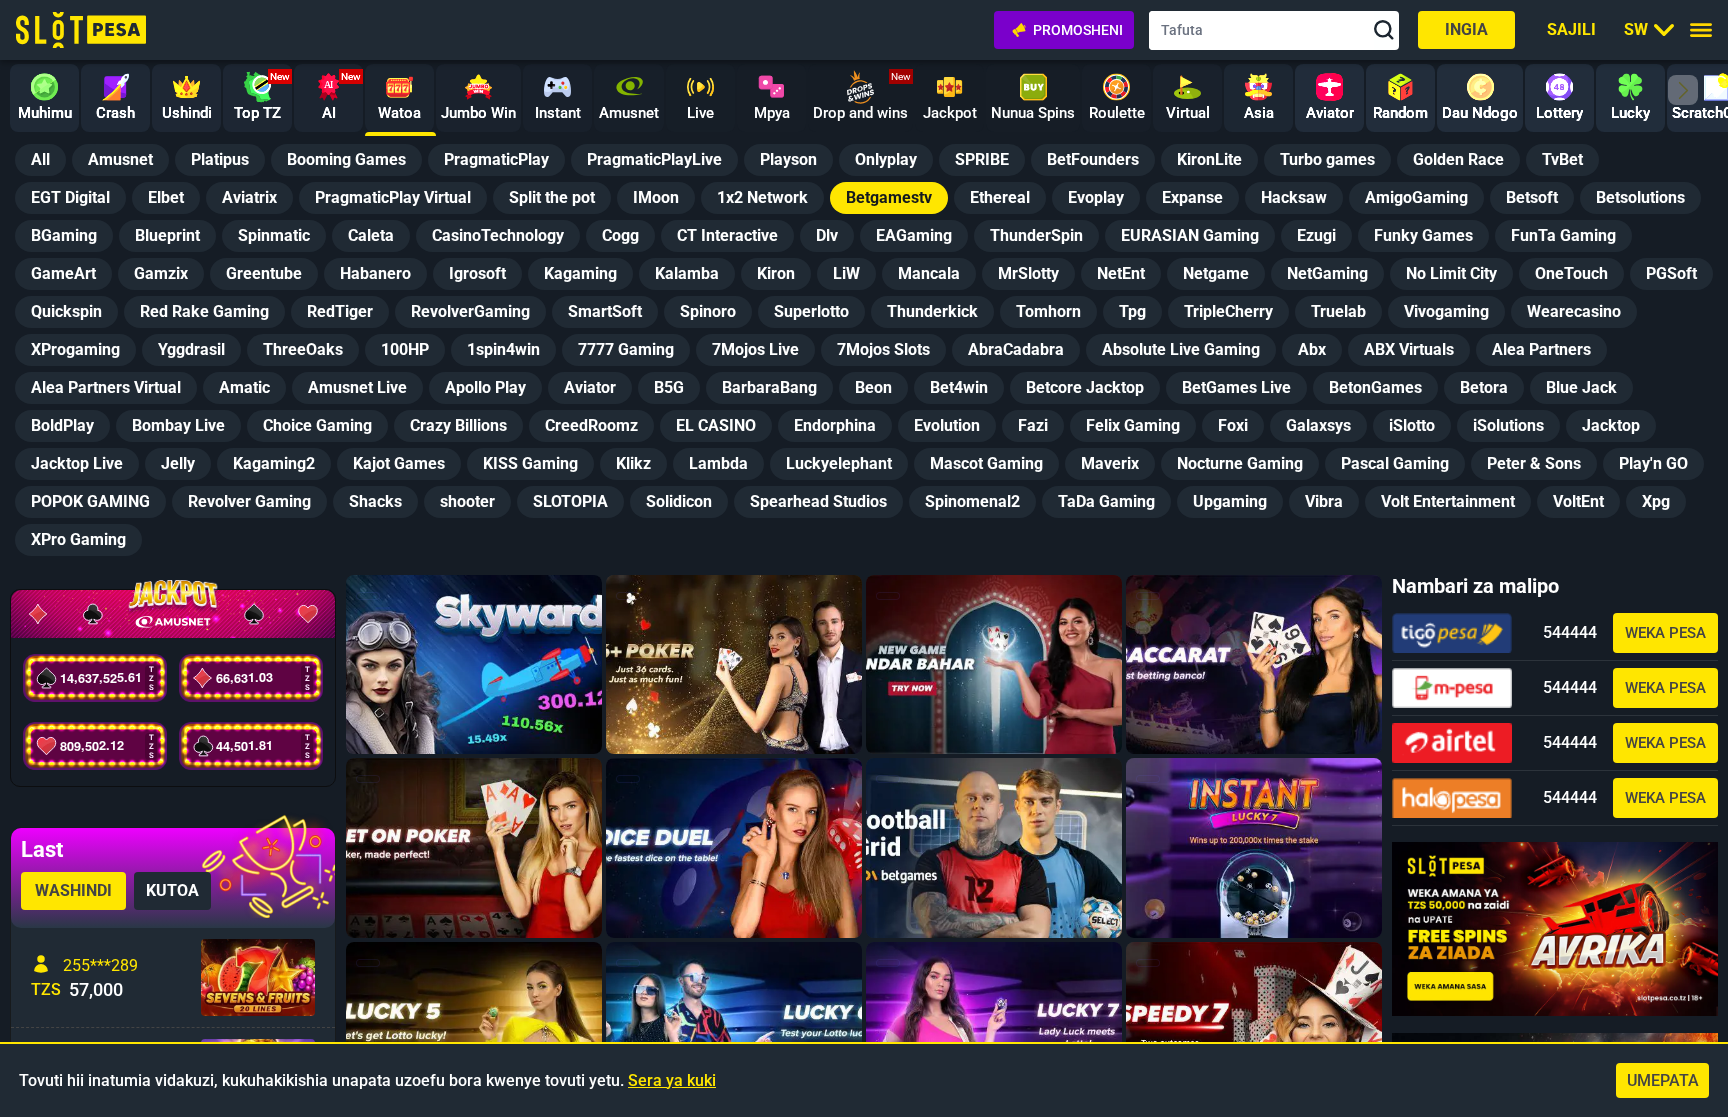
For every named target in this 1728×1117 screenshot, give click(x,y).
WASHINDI (73, 890)
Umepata (1663, 1080)
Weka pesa (1665, 633)
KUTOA (172, 890)
